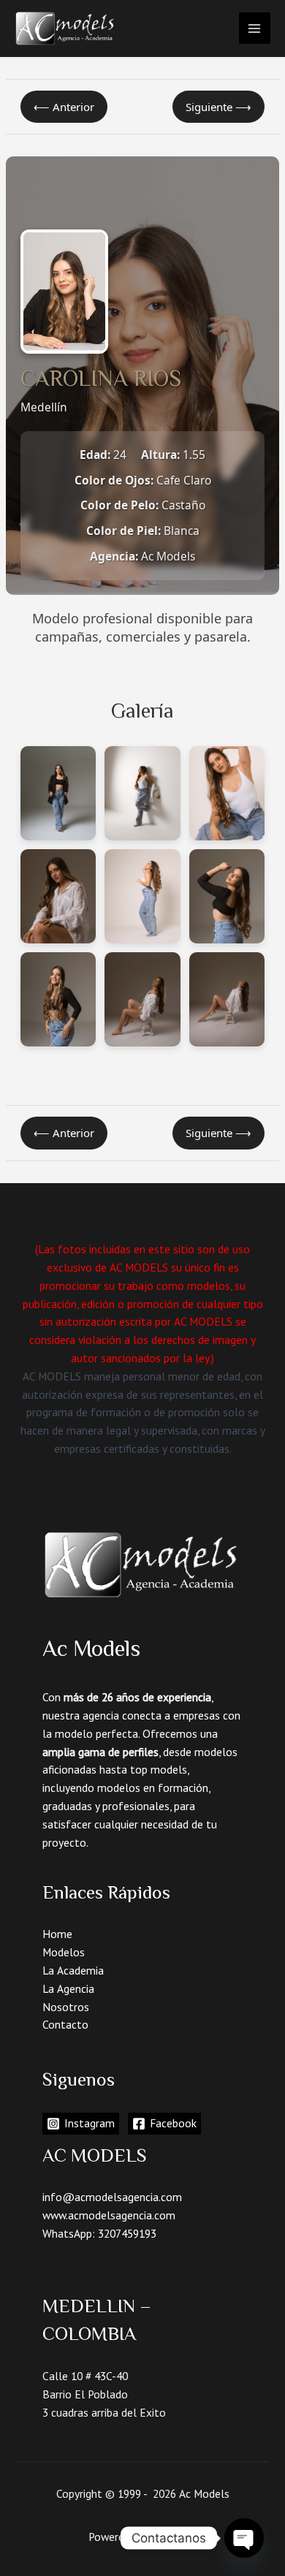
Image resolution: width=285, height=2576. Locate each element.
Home (57, 1934)
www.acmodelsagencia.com (109, 2215)
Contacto (65, 2024)
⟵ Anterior (64, 107)
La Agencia (68, 1988)
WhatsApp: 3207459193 (99, 2233)
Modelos (64, 1952)
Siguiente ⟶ (218, 107)
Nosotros (66, 2007)
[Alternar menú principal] (255, 28)
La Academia (73, 1970)
